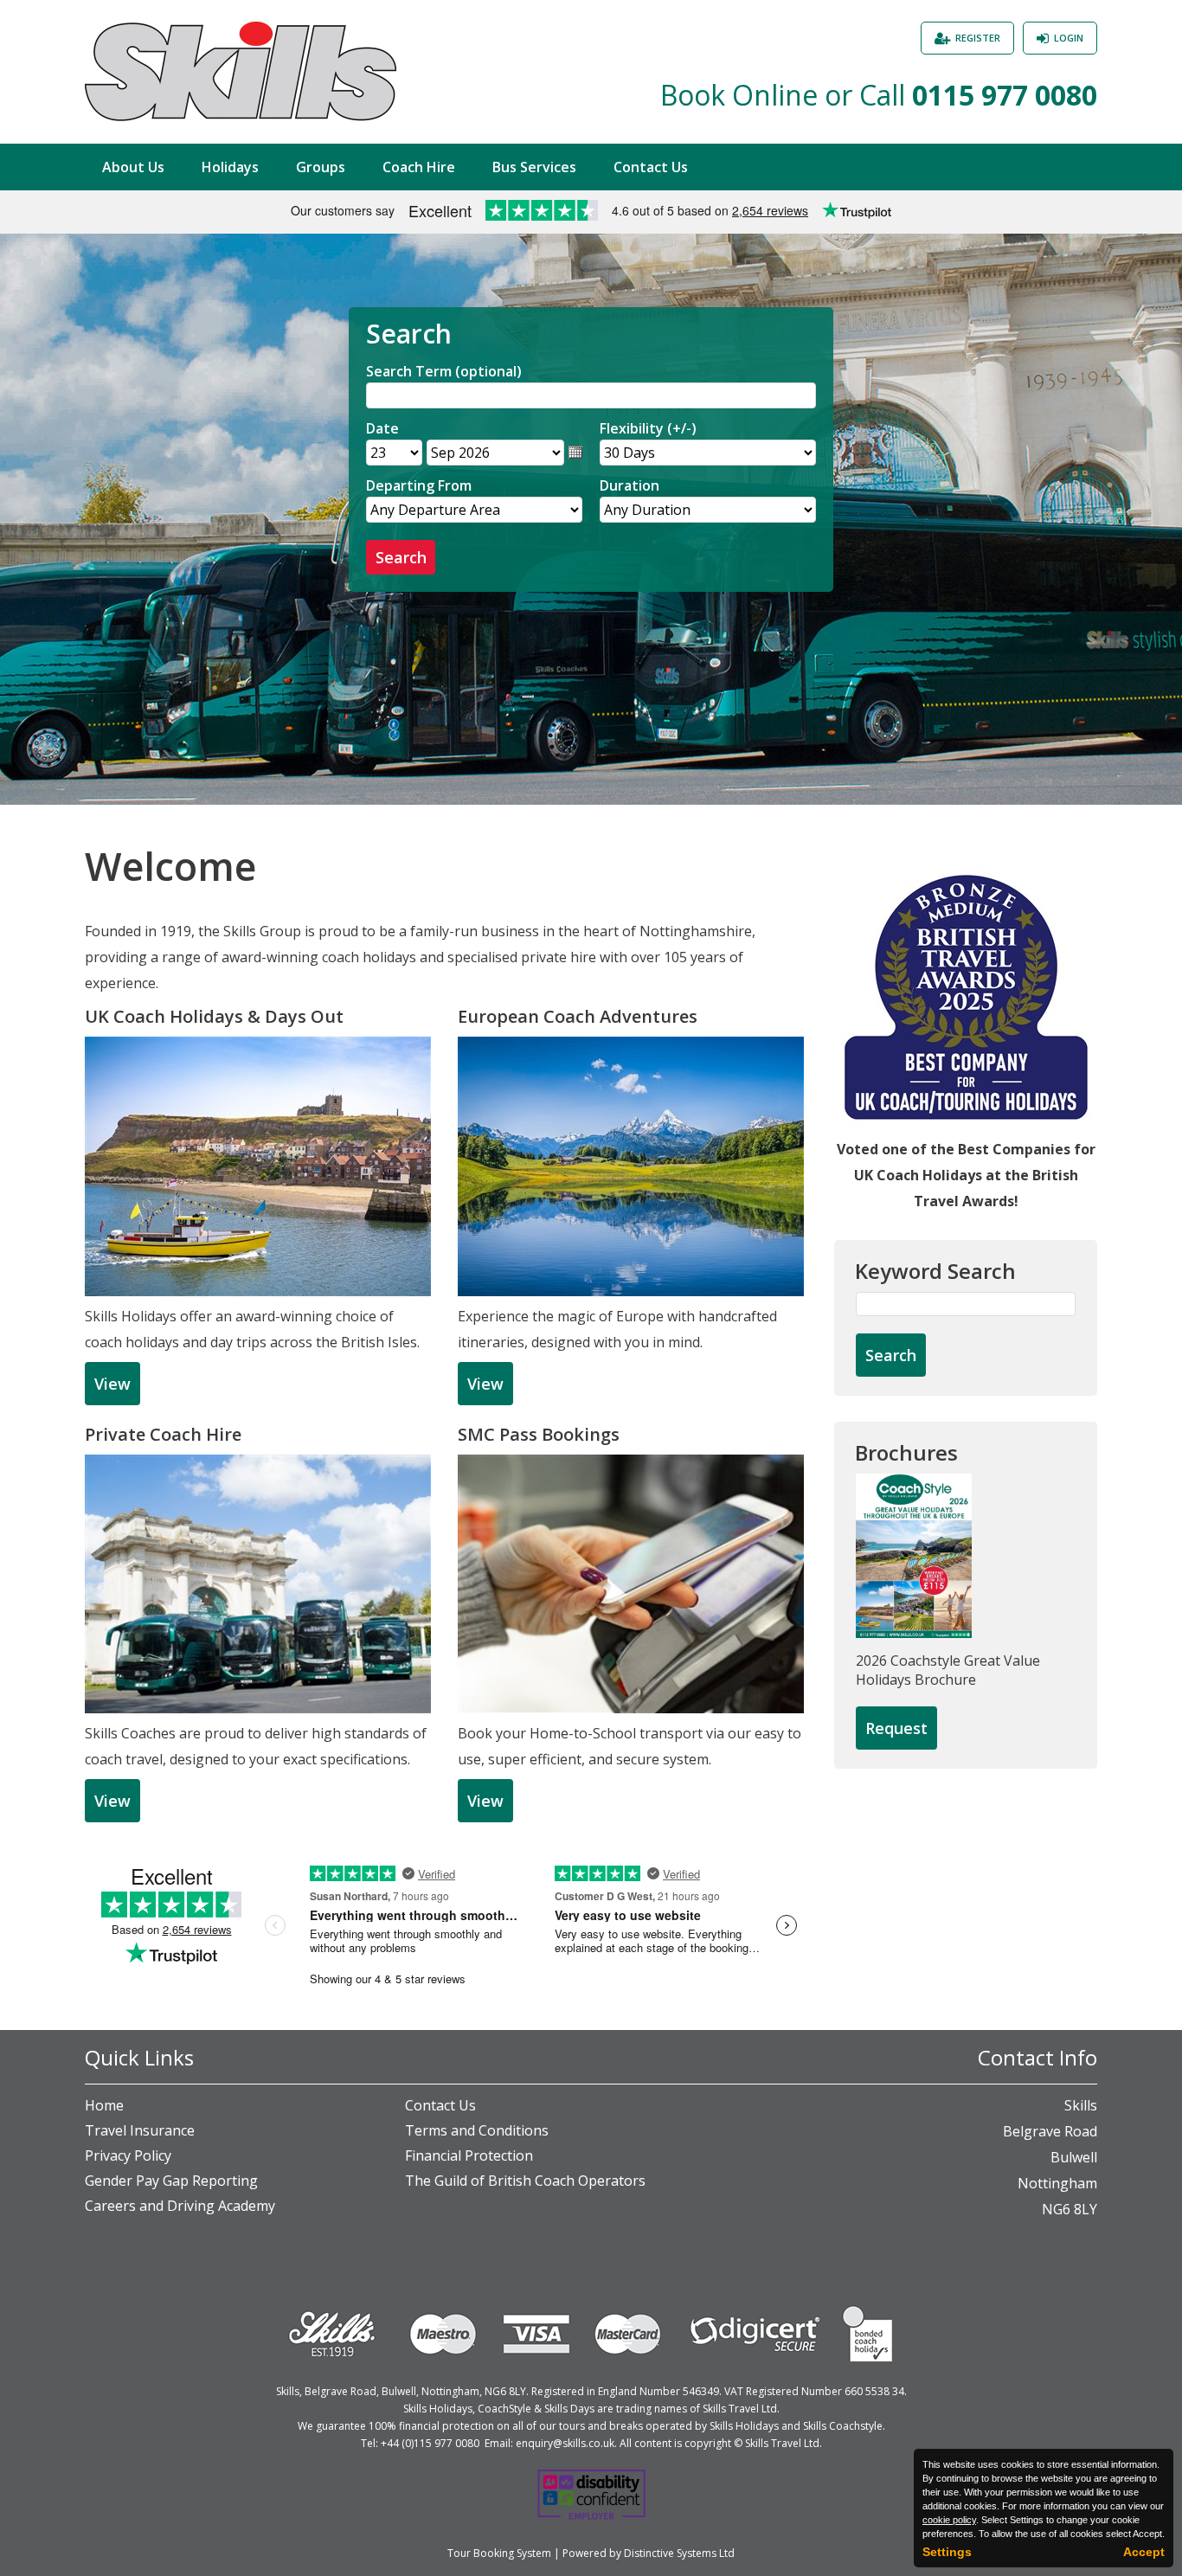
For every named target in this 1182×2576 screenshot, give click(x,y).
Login (1069, 38)
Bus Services (534, 167)
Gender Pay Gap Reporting (171, 2181)
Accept (1144, 2552)
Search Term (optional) (444, 371)
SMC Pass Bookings (539, 1434)
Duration (630, 485)
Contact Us (651, 167)
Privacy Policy (128, 2155)
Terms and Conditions (477, 2130)
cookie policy (949, 2520)
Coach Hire (419, 167)
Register (978, 38)
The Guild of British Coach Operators (525, 2181)
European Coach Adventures (578, 1016)
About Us (133, 167)
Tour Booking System (499, 2553)
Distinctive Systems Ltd (679, 2553)
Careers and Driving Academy (180, 2206)
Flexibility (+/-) (648, 428)
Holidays (230, 167)
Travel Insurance (140, 2130)
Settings (947, 2552)
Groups (321, 167)
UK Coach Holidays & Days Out (214, 1016)
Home (104, 2105)
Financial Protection (469, 2155)
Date (382, 428)
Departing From (419, 485)
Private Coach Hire (163, 1434)
